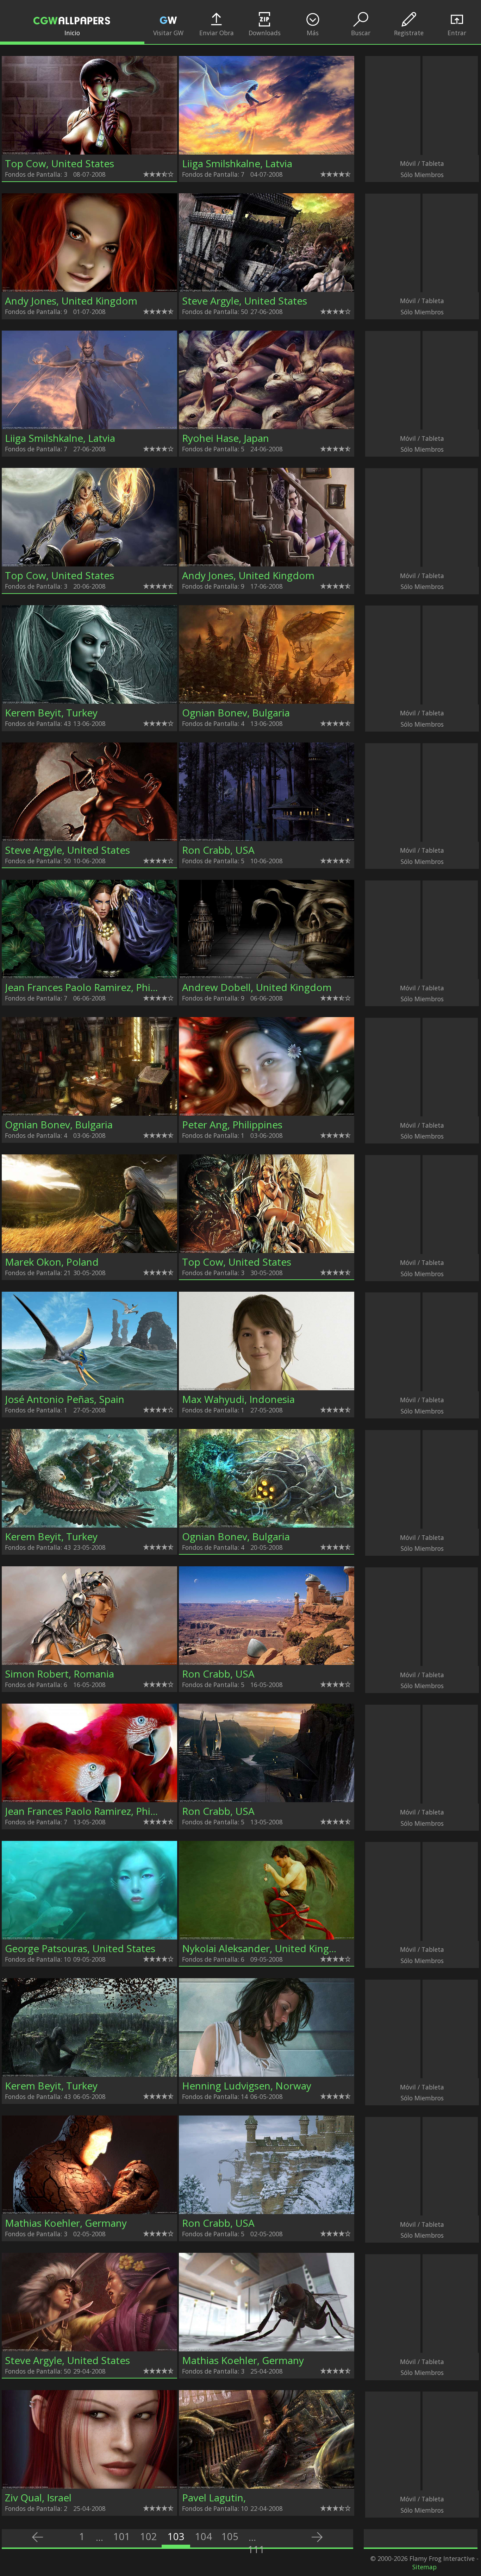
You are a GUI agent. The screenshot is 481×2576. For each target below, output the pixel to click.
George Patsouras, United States (80, 1948)
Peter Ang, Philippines (232, 1124)
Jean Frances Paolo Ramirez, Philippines (95, 987)
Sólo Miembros (422, 175)
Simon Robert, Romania (60, 1674)
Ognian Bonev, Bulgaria (236, 713)
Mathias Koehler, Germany (66, 2223)
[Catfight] (89, 2349)
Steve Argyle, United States (245, 301)
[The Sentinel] (267, 1937)
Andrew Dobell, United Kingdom (257, 987)
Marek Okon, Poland (52, 1262)
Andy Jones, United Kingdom (71, 301)
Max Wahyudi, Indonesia (238, 1399)
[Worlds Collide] (267, 1525)
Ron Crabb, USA (218, 850)
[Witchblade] (89, 564)
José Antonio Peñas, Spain (65, 1399)
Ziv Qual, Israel (38, 2497)
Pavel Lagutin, (214, 2497)
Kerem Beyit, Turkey (51, 713)
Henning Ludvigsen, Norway (247, 2086)
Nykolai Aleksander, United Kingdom (266, 1948)
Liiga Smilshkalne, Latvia (237, 163)
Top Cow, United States (60, 163)
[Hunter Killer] (89, 152)
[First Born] (267, 1251)
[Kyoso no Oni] (89, 839)
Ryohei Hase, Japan (226, 438)
